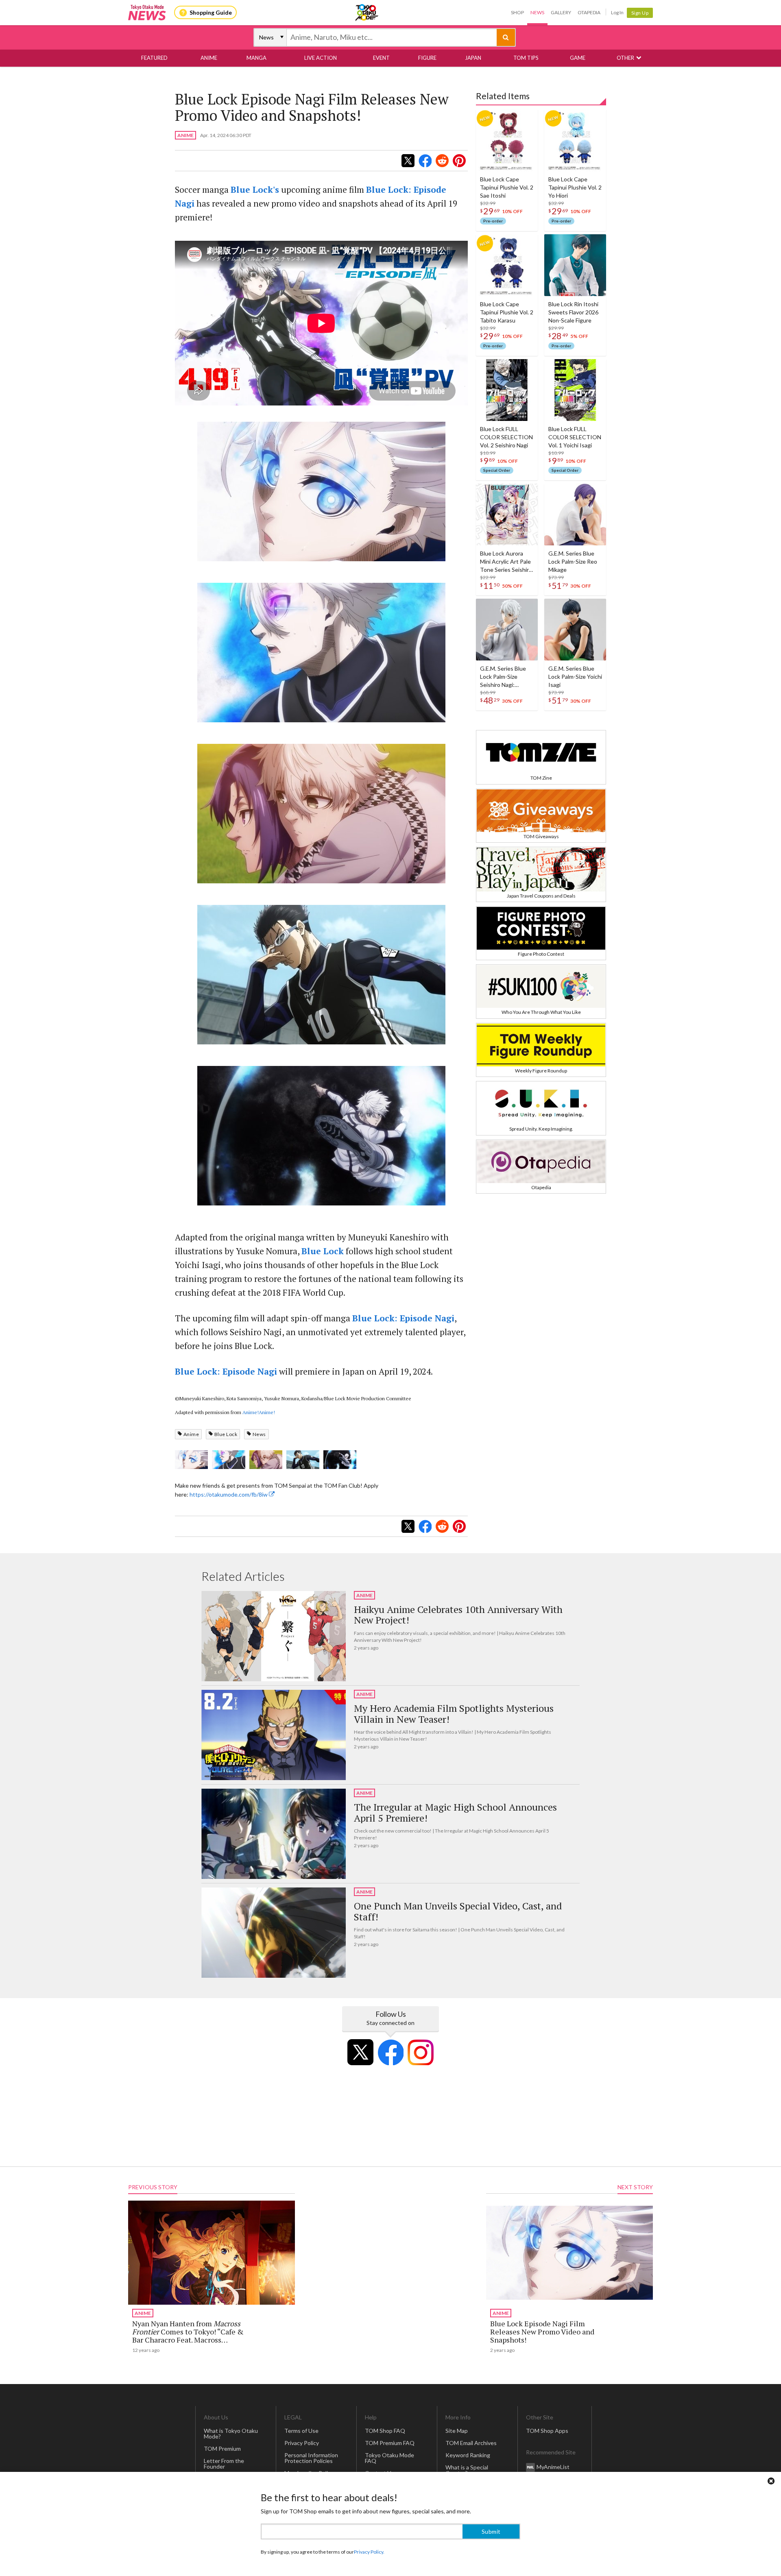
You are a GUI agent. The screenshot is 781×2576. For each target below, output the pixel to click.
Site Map (457, 2431)
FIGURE (427, 58)
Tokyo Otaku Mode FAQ (389, 2458)
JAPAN (473, 58)
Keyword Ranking (468, 2455)
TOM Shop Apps (547, 2431)
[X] (360, 2052)
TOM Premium (222, 2449)
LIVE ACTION (321, 58)
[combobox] (392, 37)
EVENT (381, 58)
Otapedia (589, 12)
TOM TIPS (526, 58)
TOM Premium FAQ (390, 2443)
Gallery (561, 12)
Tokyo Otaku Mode (367, 13)
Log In (617, 12)
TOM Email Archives (471, 2443)
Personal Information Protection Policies (311, 2458)
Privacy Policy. (369, 2552)
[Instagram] (421, 2052)
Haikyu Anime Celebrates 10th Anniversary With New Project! (458, 1615)
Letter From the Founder (224, 2464)
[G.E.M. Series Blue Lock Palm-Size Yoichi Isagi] (575, 630)
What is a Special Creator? (467, 2470)
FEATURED (154, 58)
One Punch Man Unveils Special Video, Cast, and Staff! (458, 1911)
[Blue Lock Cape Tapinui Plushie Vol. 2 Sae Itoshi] (507, 140)
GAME (578, 58)
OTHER (625, 58)
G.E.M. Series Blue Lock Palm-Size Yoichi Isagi (575, 677)
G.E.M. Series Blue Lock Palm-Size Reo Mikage (573, 561)
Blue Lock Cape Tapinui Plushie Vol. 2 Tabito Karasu (507, 312)
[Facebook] (390, 2052)
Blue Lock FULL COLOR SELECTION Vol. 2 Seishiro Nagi (506, 437)
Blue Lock (226, 1434)
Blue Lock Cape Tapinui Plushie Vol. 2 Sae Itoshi (507, 187)
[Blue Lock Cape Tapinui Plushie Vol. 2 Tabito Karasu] (507, 265)
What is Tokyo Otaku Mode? (231, 2433)
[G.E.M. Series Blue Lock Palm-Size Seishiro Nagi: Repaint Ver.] (507, 630)
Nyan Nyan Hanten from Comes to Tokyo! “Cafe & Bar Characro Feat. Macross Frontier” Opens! (188, 2336)
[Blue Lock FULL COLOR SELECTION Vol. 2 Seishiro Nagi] (507, 390)
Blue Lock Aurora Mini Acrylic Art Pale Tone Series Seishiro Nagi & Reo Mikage (506, 562)
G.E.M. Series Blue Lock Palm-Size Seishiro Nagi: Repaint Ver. (503, 677)
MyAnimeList (553, 2467)
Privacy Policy (302, 2443)
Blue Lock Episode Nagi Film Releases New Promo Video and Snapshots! (542, 2332)
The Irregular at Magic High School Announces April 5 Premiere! (455, 1812)
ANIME (209, 58)
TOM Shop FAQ (385, 2431)
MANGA (256, 58)
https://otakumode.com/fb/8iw (229, 1494)
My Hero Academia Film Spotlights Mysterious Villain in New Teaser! (454, 1714)
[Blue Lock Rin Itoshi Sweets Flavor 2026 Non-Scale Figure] (575, 265)
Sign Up (640, 13)
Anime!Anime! (259, 1412)
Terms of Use (301, 2431)
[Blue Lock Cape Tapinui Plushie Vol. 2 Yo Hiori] (575, 140)
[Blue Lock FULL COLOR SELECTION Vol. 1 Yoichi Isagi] (575, 390)
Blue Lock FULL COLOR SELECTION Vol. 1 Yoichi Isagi (575, 437)
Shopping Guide (211, 12)
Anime (191, 1434)
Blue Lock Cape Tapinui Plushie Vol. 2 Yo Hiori (575, 187)
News (537, 12)
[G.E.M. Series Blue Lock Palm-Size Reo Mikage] (575, 514)
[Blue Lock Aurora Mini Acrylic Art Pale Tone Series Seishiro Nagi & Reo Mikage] (507, 514)
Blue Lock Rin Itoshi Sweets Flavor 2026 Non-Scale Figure (573, 312)
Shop (517, 12)
